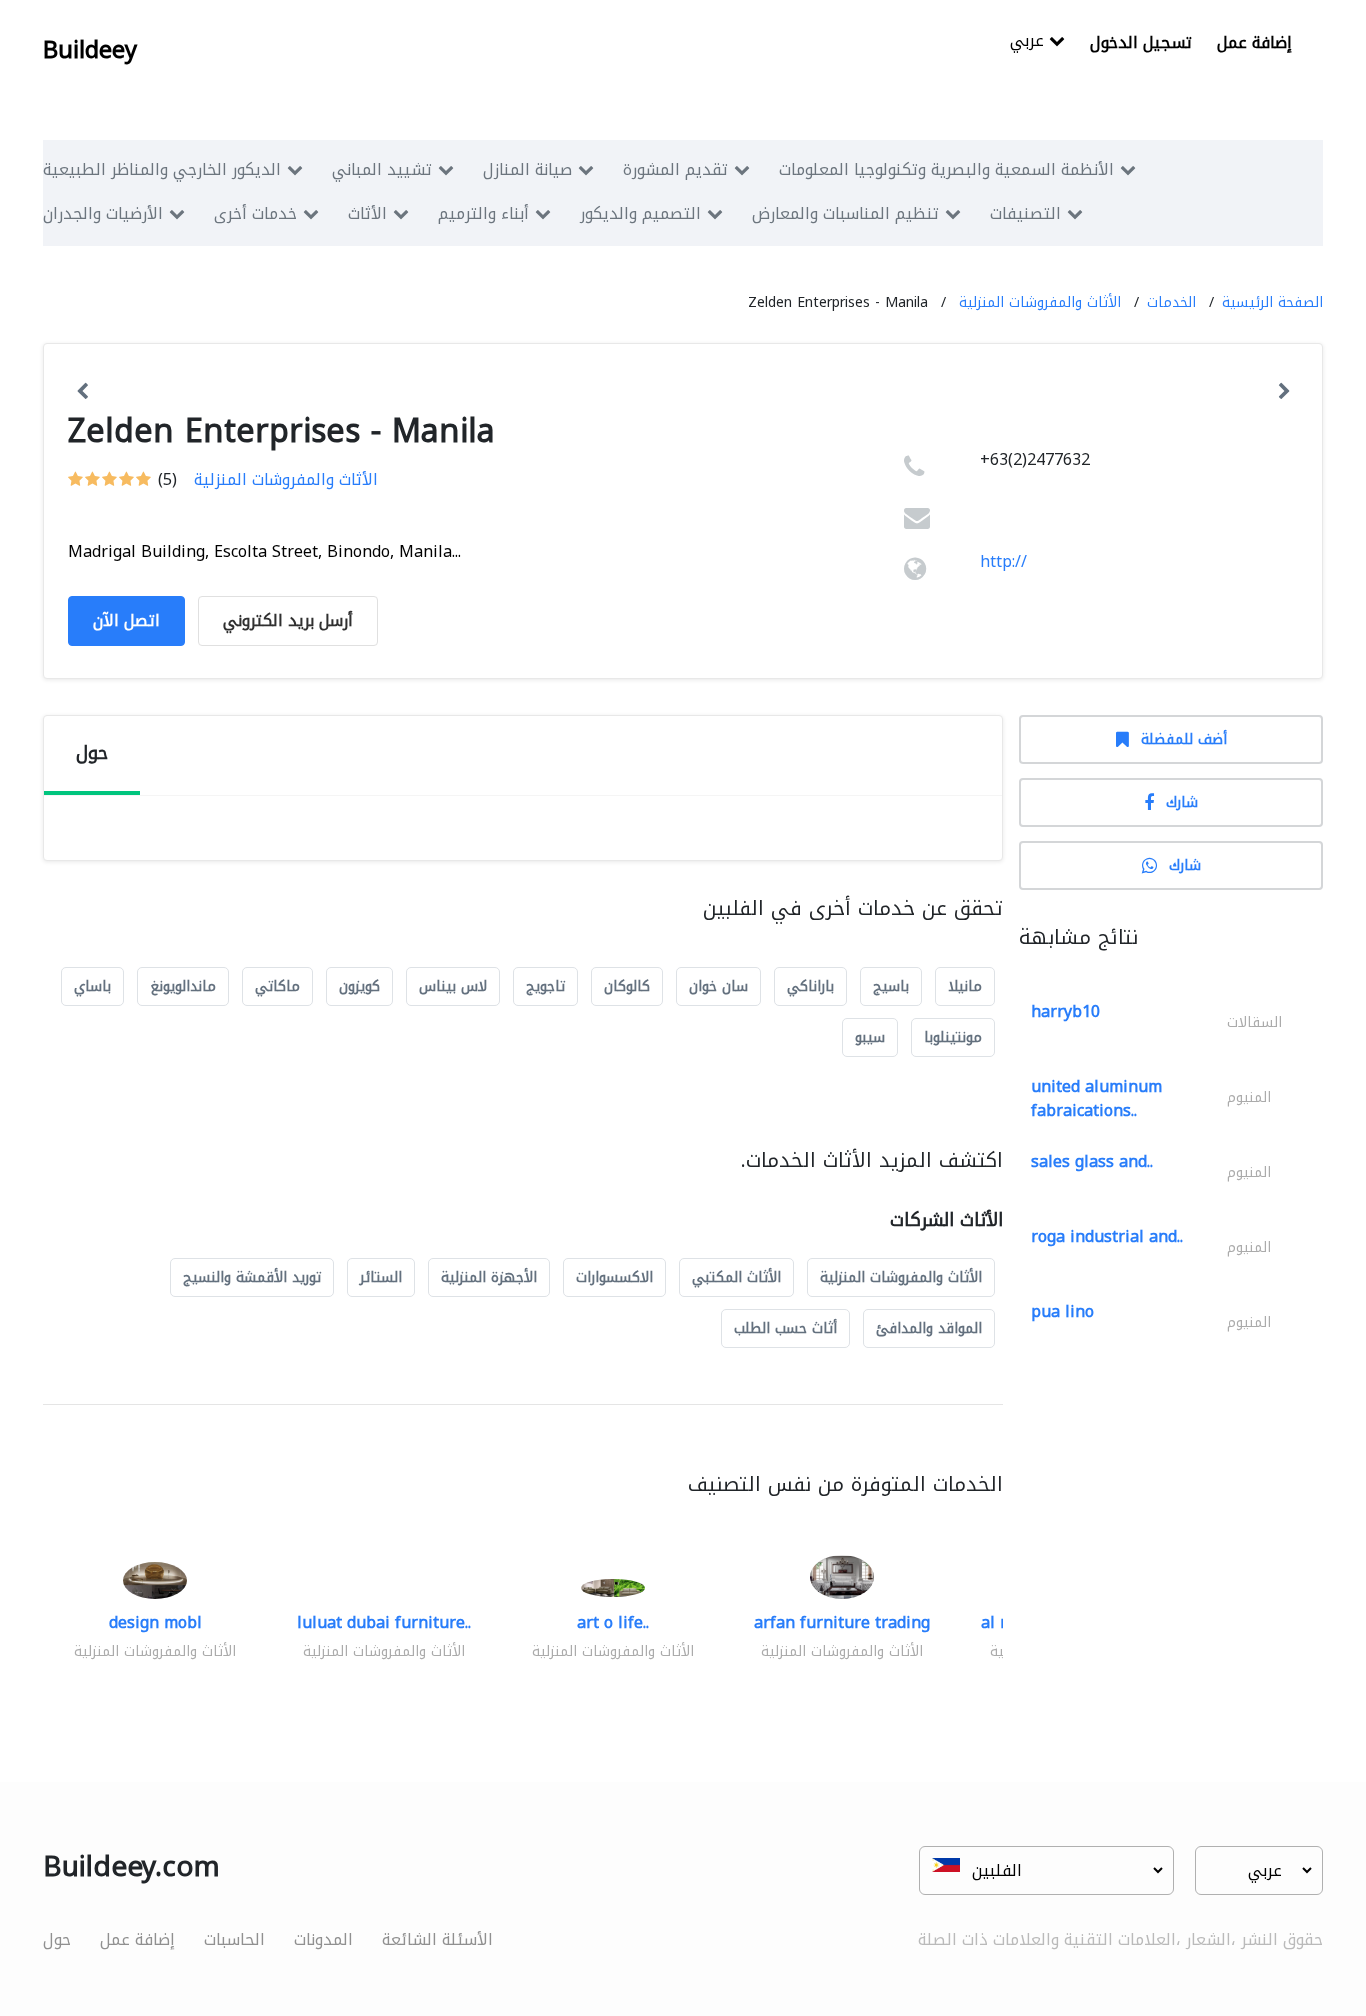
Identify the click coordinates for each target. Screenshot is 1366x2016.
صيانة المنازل (527, 169)
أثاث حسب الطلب (785, 1328)
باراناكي (810, 986)
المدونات (323, 1939)
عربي (1029, 42)
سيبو (870, 1037)
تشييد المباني (382, 169)
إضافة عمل (1254, 42)
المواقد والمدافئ (929, 1328)
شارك (1182, 802)
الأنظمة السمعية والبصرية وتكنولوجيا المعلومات (946, 169)
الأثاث (367, 213)
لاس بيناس (453, 986)
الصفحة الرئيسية (1272, 302)
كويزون (359, 986)
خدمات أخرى (255, 213)
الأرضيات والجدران (103, 213)
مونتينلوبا (953, 1037)
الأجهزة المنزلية (489, 1277)
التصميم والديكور (640, 213)
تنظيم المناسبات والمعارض (845, 213)
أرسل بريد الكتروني (288, 620)
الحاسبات (234, 1939)
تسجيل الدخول (1141, 42)
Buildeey (90, 50)
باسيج (891, 986)
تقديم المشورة (675, 169)
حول (57, 1939)
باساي (92, 986)
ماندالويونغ (183, 986)
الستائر (381, 1277)
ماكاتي (277, 986)
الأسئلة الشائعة (437, 1939)
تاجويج (545, 986)
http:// (1003, 561)
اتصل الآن (126, 620)
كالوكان (627, 986)
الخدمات (1171, 302)
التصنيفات (1025, 213)
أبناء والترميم (483, 213)
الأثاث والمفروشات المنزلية (1040, 302)
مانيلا (965, 986)
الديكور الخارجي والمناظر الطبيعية (162, 169)
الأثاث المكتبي (736, 1277)
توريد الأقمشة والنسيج (252, 1277)
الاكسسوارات (614, 1277)
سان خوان (718, 986)
